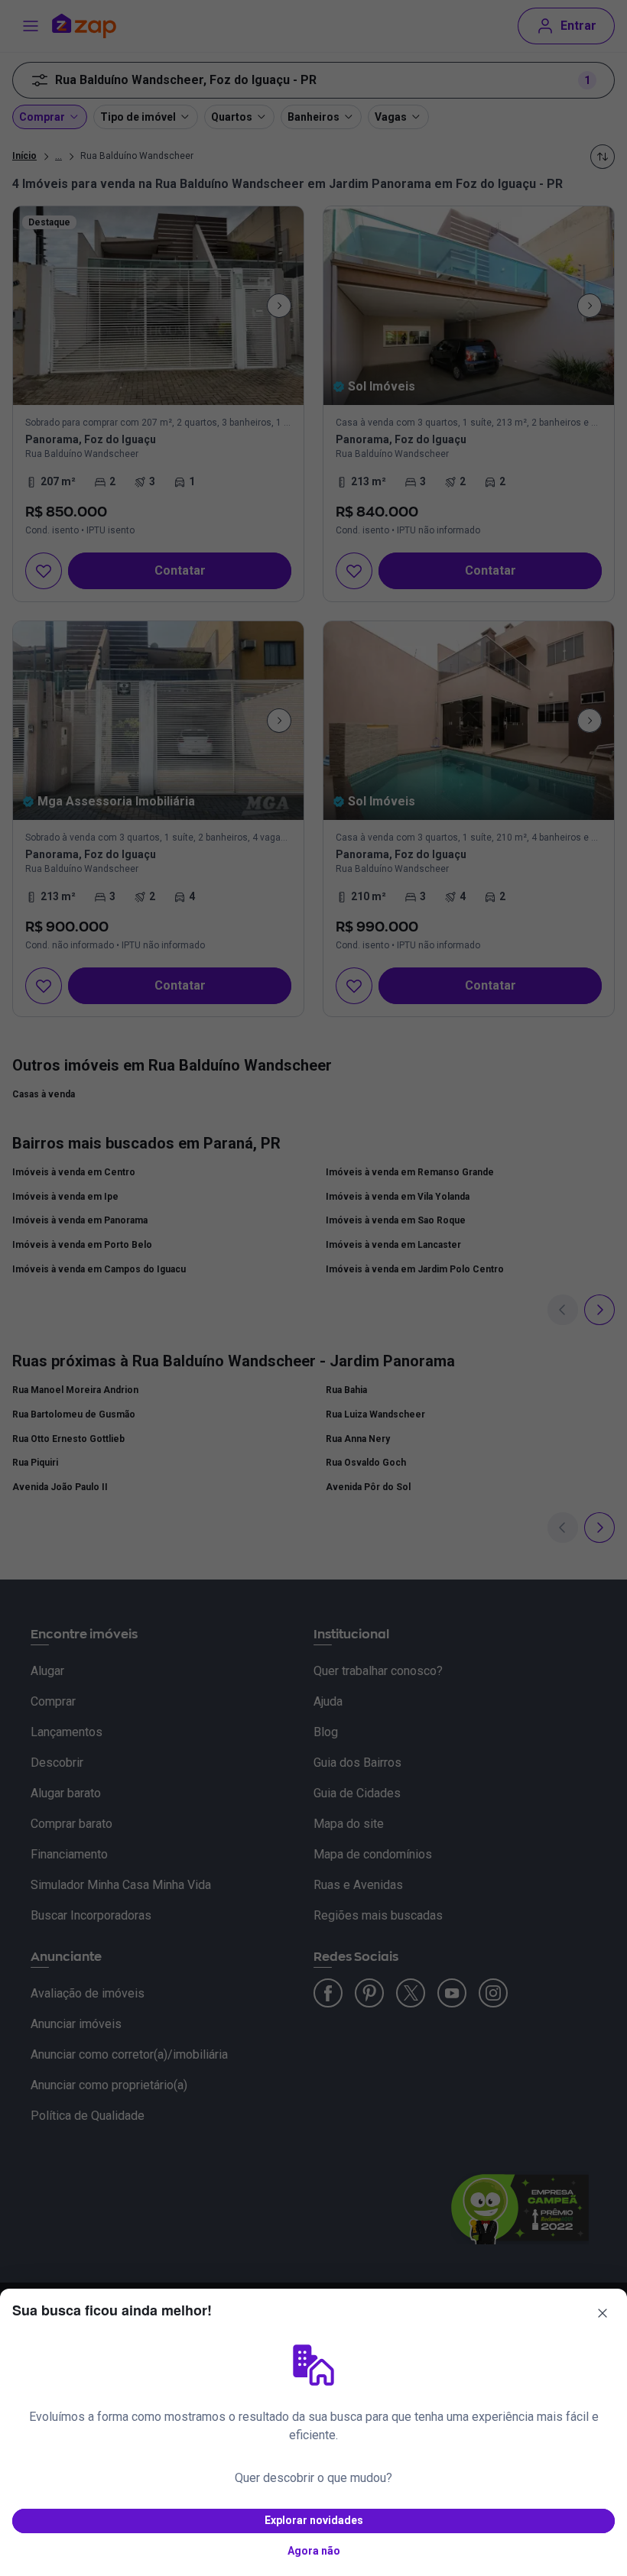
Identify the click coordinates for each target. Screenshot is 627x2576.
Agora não (314, 2551)
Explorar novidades (314, 2520)
